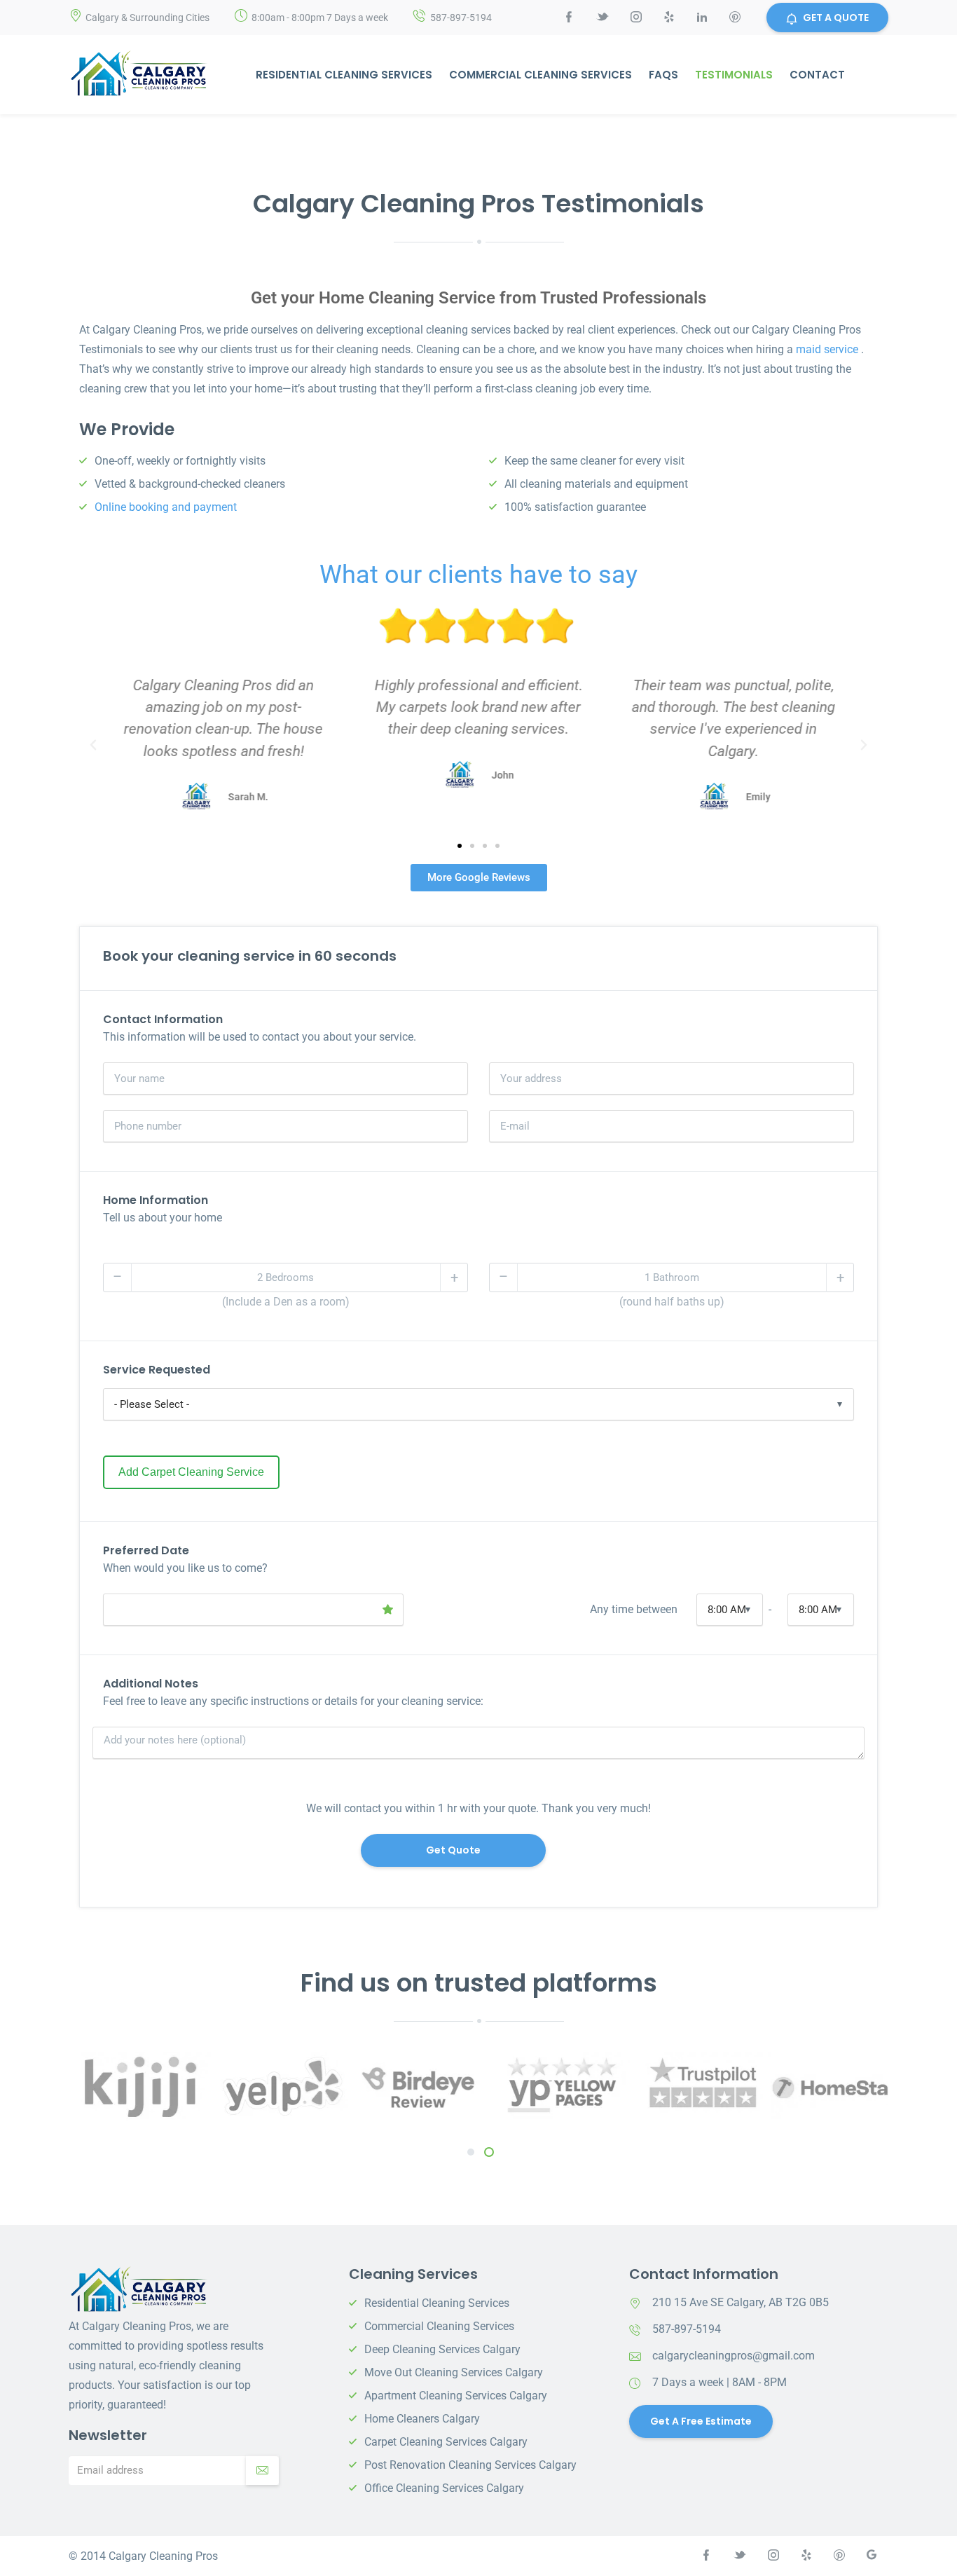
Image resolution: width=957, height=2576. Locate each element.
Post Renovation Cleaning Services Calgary (470, 2465)
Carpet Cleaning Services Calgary (446, 2442)
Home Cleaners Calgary (422, 2419)
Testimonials (734, 75)
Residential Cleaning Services (344, 75)
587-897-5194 (461, 18)
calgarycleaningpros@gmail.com (734, 2356)
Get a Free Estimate (701, 2421)
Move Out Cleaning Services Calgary (454, 2372)
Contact (817, 75)
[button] (93, 745)
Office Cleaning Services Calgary (444, 2488)
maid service (827, 349)
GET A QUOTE (836, 18)
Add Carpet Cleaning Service (191, 1472)
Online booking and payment (166, 507)
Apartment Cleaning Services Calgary (456, 2396)
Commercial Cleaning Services (541, 75)
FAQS (663, 75)
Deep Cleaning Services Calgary (442, 2349)
